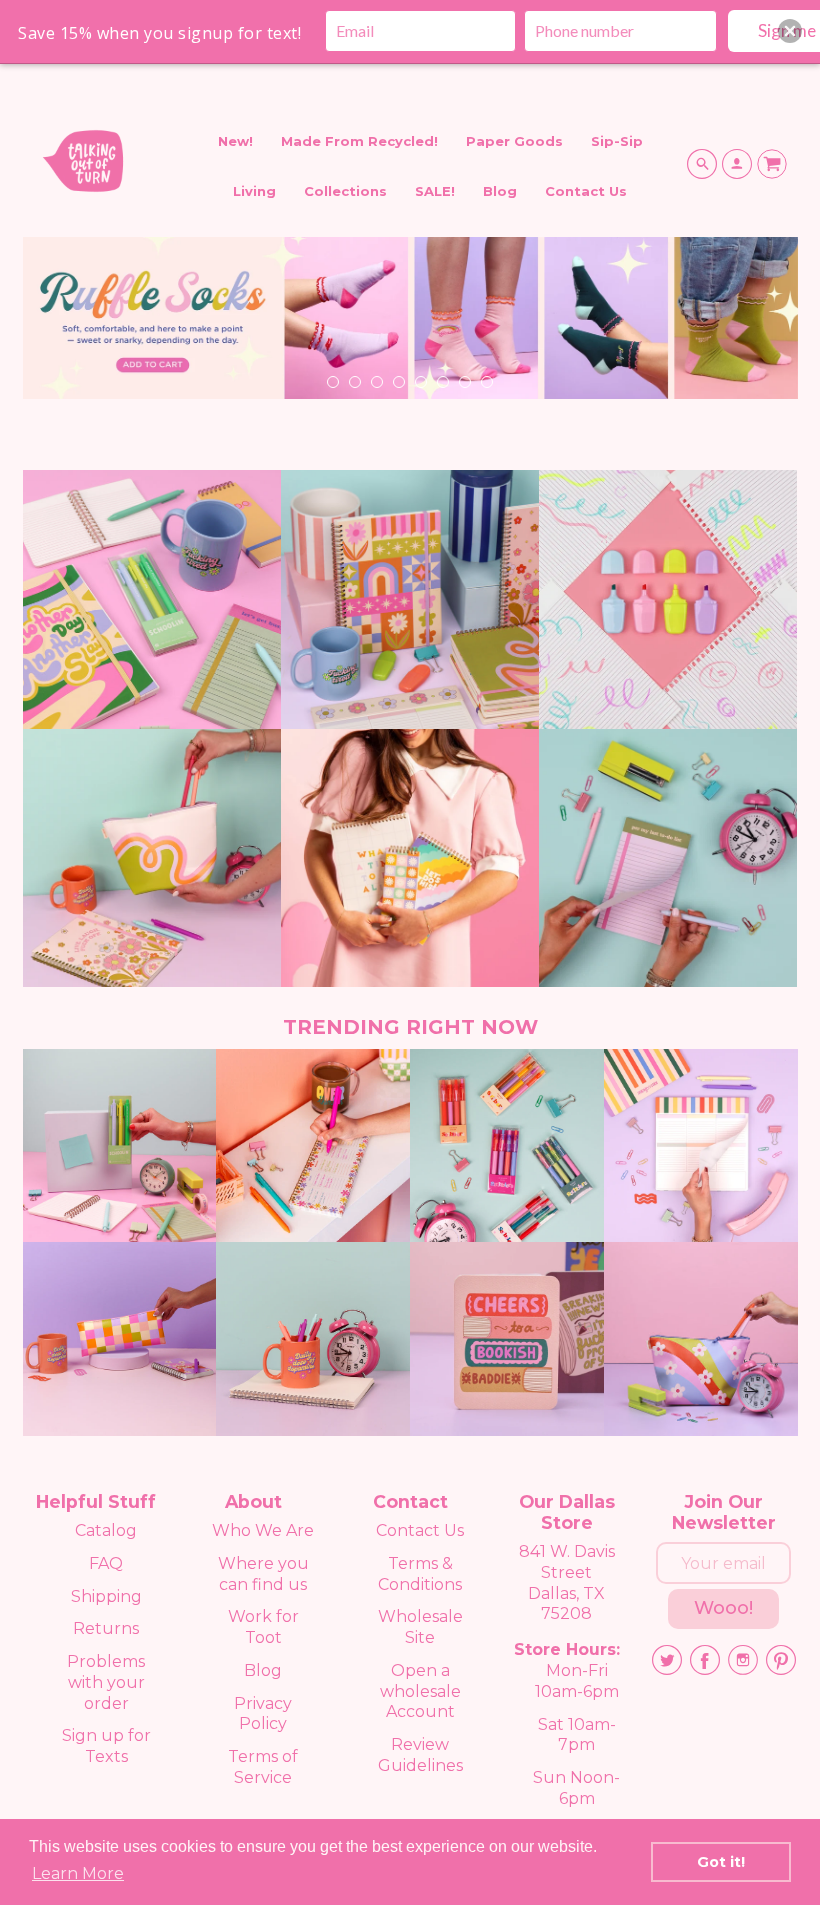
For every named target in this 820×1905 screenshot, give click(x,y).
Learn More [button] (78, 1873)
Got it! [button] (721, 1862)
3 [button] (376, 381)
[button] (790, 31)
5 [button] (420, 381)
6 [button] (442, 381)
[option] (410, 325)
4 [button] (398, 381)
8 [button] (486, 381)
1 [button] (332, 381)
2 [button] (354, 381)
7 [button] (464, 381)
